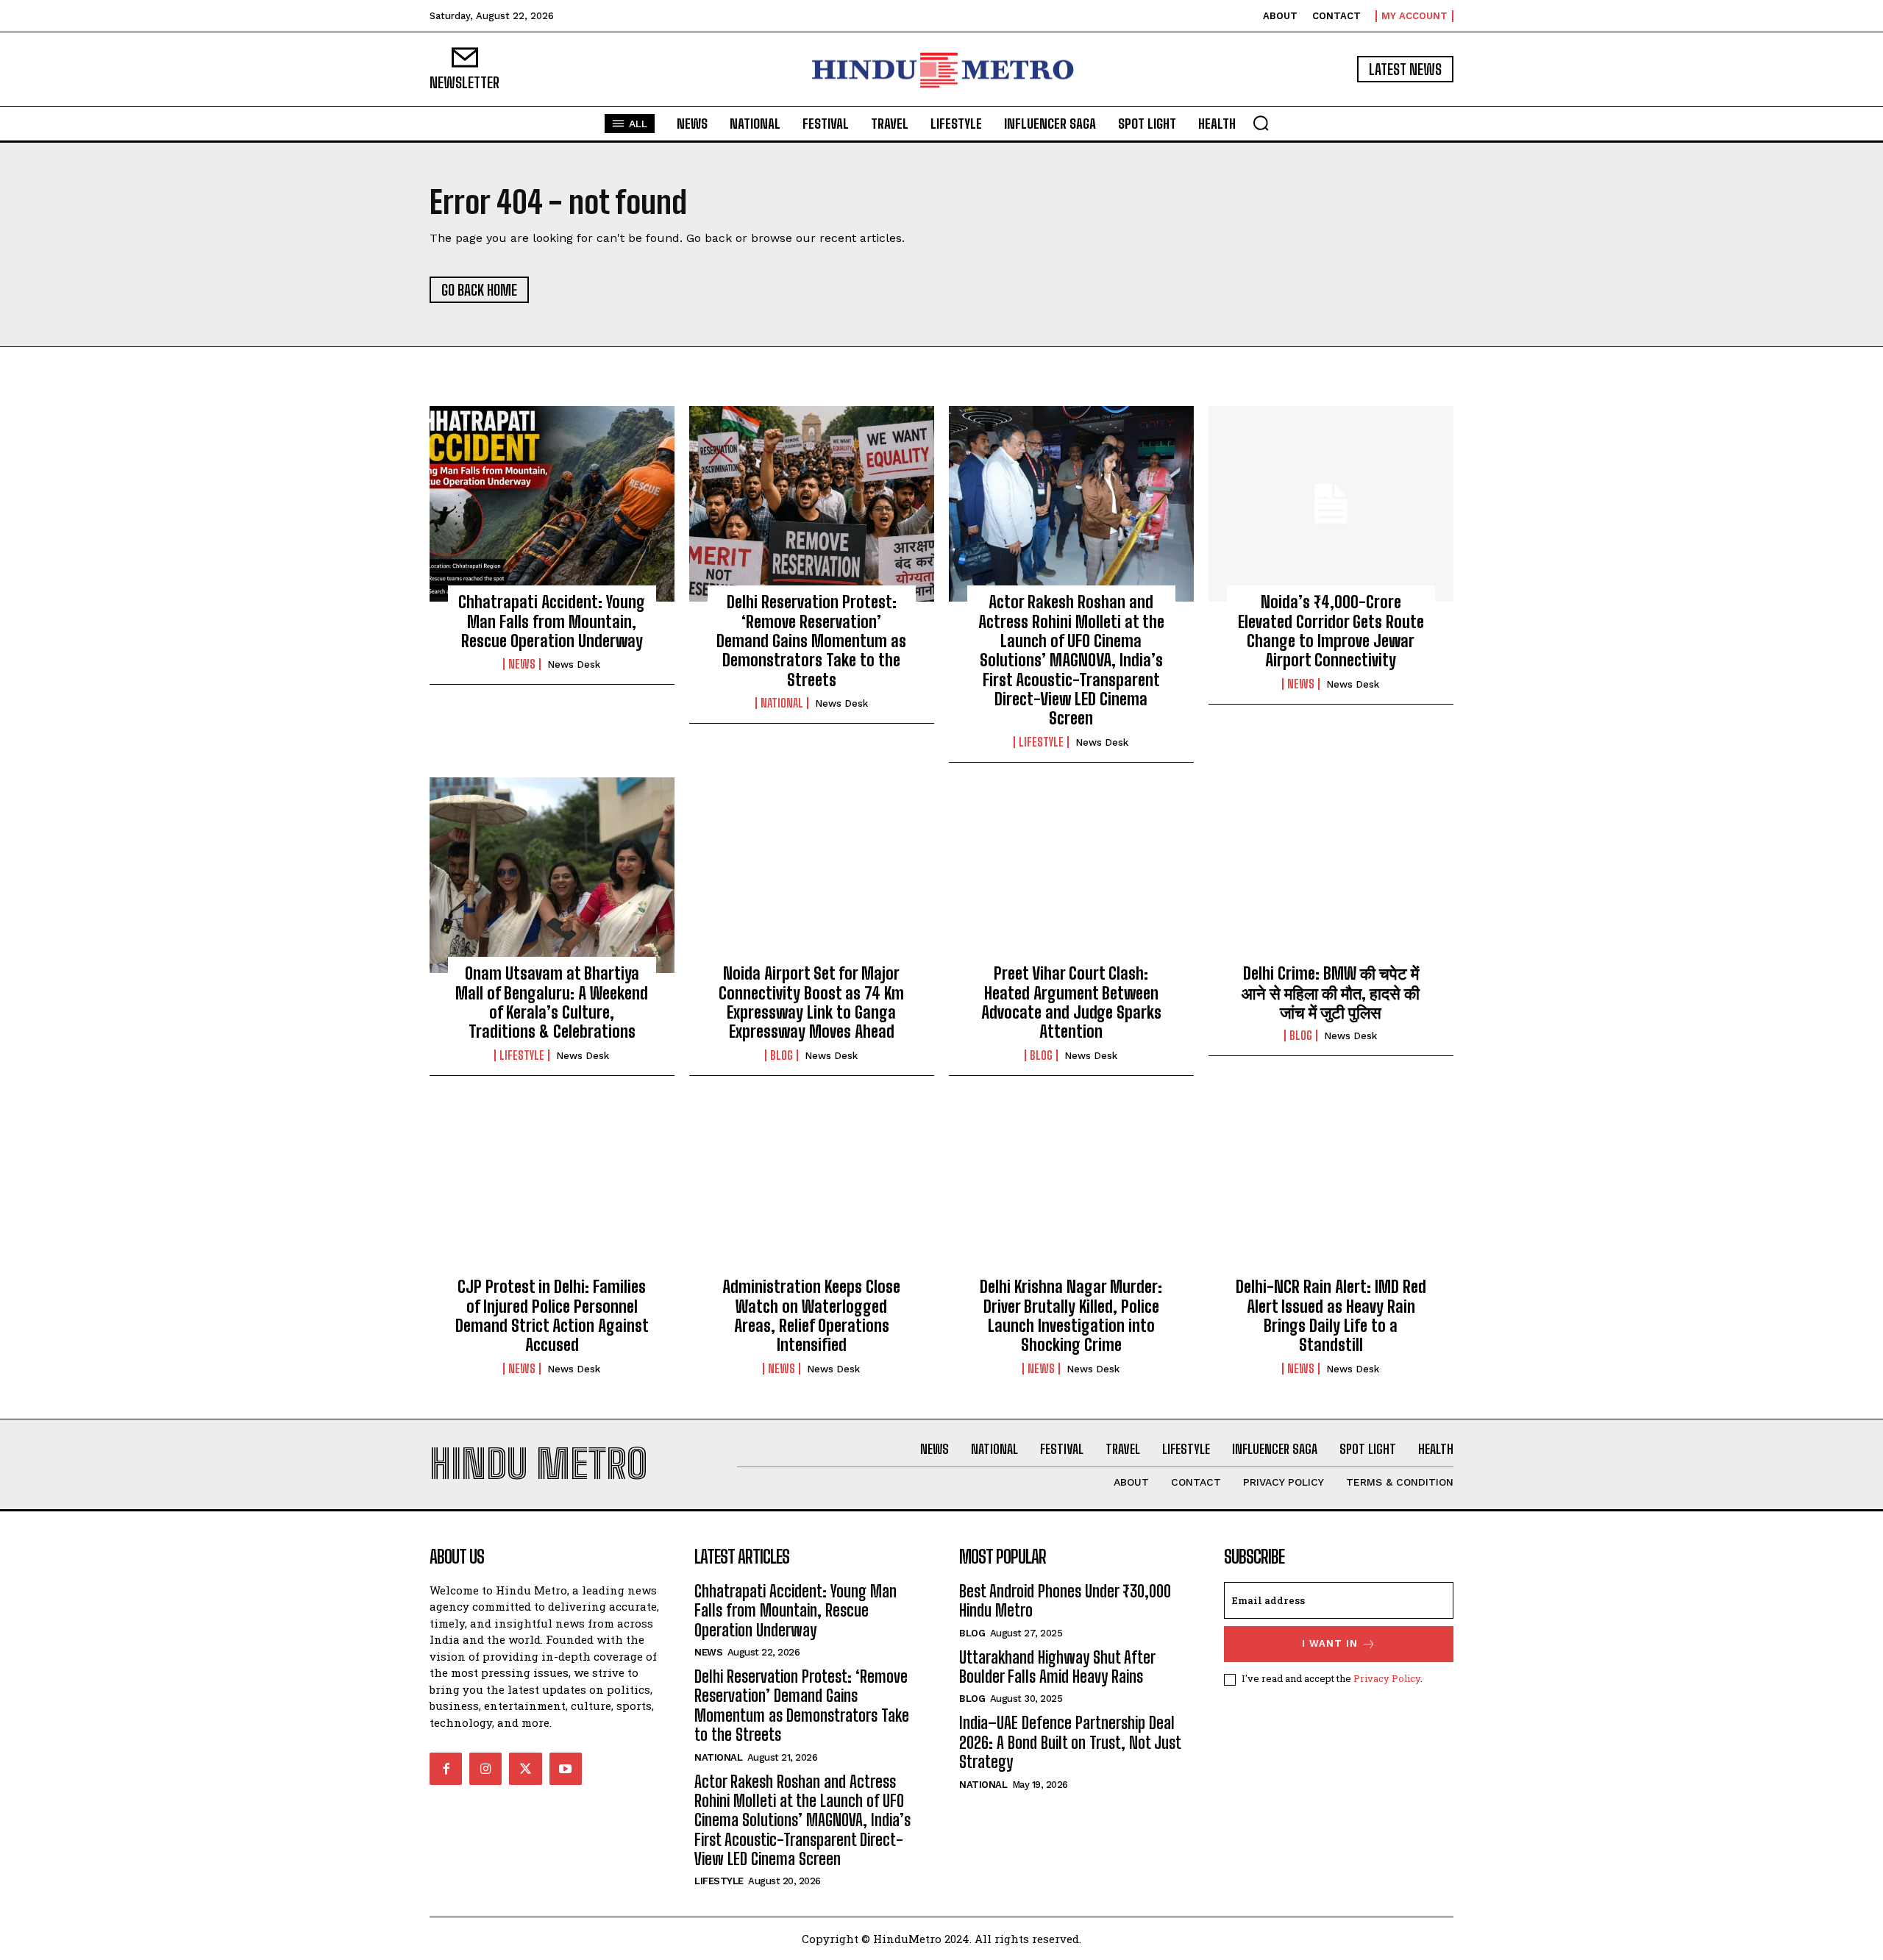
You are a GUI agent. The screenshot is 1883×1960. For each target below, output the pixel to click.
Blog (782, 1055)
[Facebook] (446, 1769)
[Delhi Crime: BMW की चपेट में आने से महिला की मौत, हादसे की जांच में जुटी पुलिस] (1331, 875)
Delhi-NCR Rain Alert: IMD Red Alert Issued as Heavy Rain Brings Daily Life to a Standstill (1331, 1316)
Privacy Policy (1387, 1678)
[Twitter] (525, 1769)
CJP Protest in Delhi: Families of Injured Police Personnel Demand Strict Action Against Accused (552, 1316)
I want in (1330, 1643)
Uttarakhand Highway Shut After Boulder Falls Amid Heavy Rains (1057, 1667)
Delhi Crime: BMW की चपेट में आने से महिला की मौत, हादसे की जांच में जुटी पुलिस (1331, 993)
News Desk (574, 664)
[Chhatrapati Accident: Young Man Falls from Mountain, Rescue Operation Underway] (552, 504)
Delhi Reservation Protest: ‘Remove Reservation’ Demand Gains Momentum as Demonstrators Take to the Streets (811, 641)
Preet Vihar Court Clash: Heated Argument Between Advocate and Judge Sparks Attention (1071, 1002)
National (782, 703)
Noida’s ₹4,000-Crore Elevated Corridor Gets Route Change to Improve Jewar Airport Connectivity (1331, 631)
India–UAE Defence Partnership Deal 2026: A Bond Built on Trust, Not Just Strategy (1070, 1742)
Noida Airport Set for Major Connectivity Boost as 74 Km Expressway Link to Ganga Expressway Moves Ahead (811, 1002)
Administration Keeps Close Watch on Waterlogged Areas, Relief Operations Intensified (811, 1316)
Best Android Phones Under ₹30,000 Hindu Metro (1065, 1601)
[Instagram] (485, 1769)
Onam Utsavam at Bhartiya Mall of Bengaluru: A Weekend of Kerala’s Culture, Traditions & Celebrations (552, 1002)
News (522, 664)
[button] (1261, 123)
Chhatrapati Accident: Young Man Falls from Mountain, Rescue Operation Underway (552, 621)
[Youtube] (566, 1769)
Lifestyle (1041, 742)
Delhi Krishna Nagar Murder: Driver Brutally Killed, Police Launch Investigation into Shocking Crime (1071, 1316)
